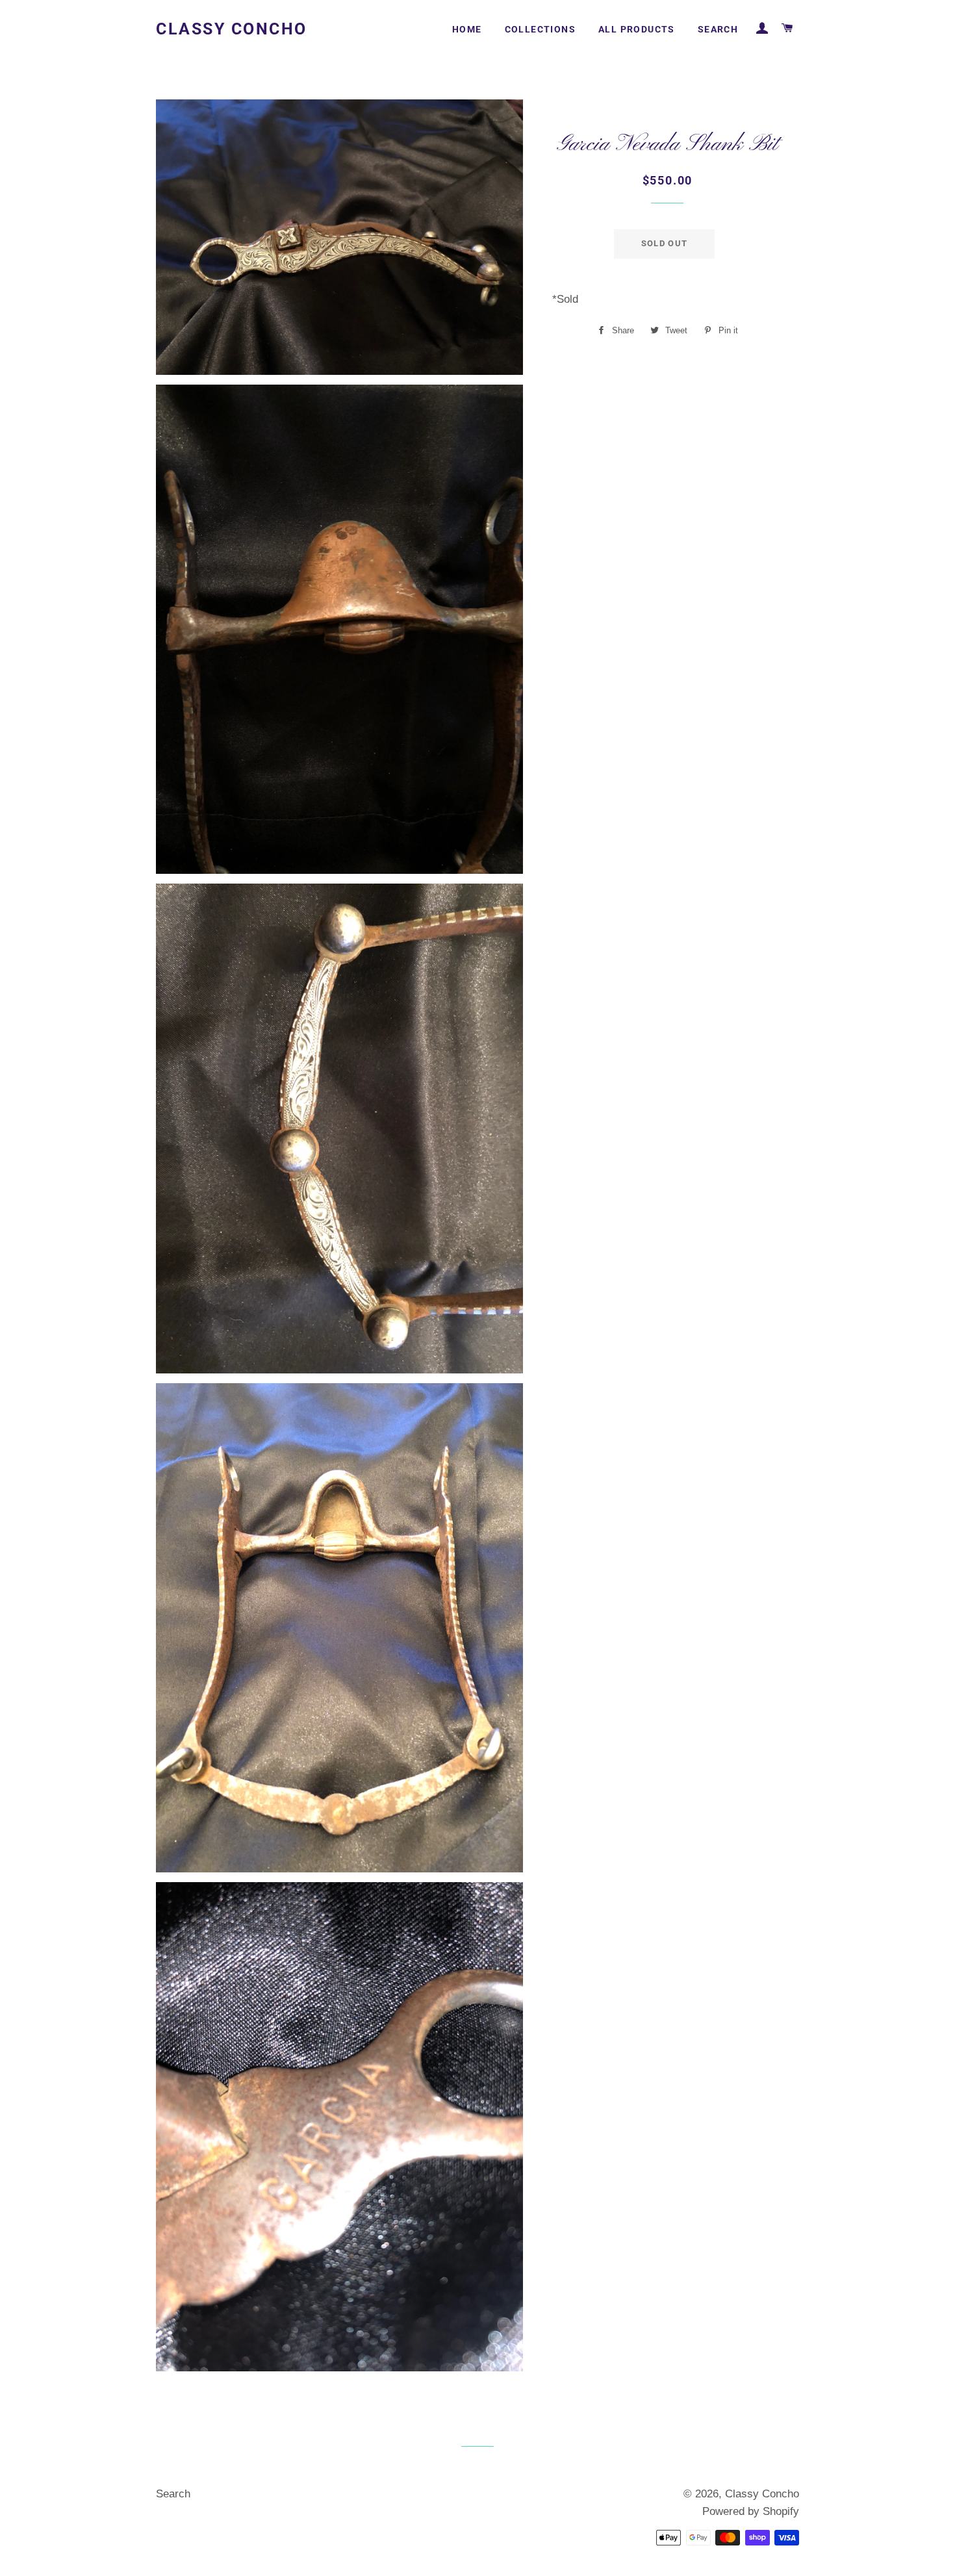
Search (718, 29)
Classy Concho (232, 29)
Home (467, 29)
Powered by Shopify (751, 2511)
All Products (637, 29)
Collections (540, 29)
